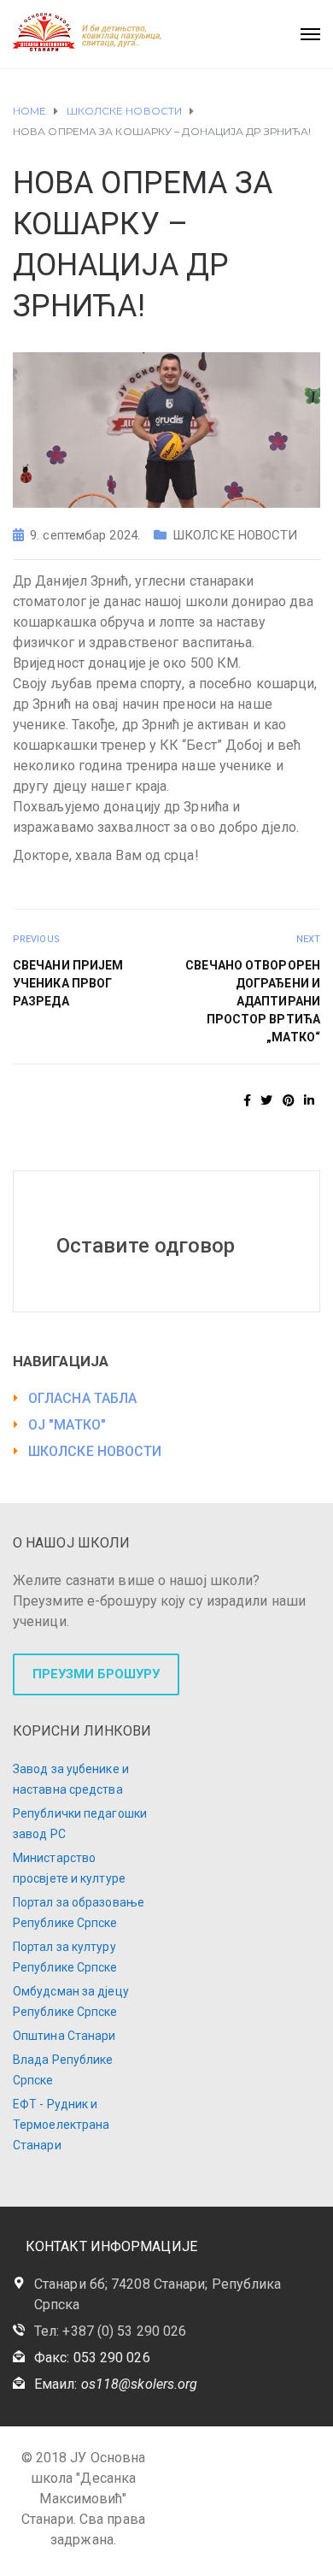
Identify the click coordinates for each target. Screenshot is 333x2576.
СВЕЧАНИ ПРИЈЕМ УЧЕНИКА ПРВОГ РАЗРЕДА (68, 983)
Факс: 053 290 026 (92, 2358)
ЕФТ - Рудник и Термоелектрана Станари (61, 2125)
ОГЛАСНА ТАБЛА (82, 1398)
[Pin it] (289, 1100)
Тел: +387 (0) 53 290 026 (110, 2331)
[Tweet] (266, 1100)
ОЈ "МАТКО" (67, 1425)
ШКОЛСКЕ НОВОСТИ (235, 535)
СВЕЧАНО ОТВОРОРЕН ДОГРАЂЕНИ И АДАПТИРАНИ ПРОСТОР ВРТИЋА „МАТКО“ (253, 1001)
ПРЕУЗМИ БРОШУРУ (96, 1674)
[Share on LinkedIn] (309, 1100)
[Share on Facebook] (247, 1100)
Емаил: (116, 2384)
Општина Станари (64, 2036)
